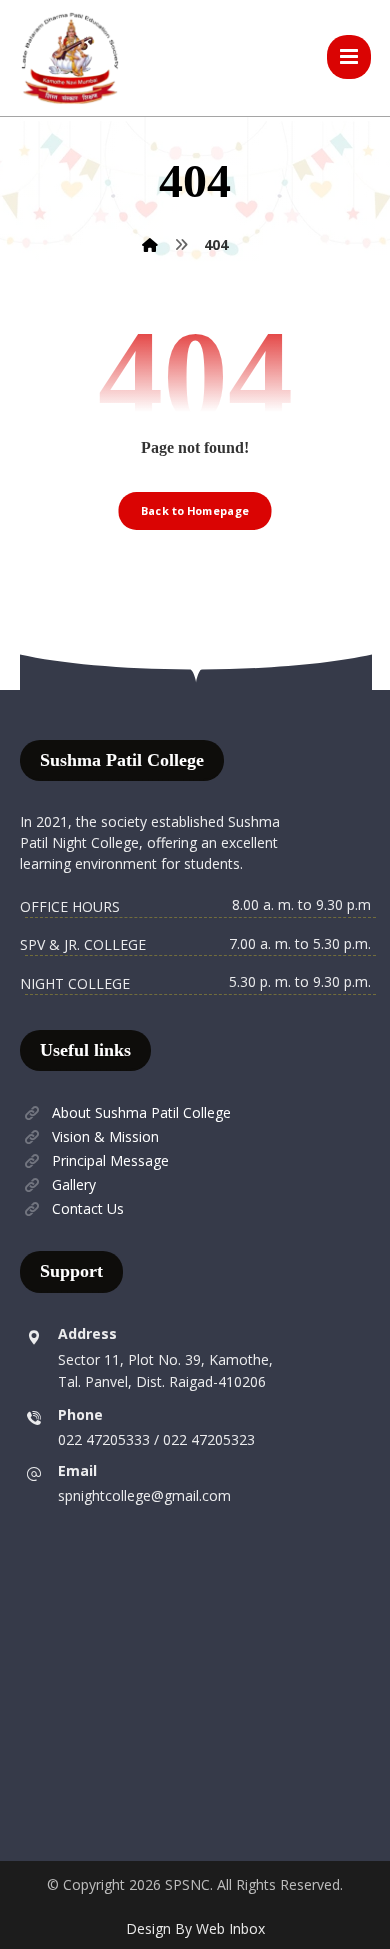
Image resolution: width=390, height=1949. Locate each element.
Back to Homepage (195, 510)
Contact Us (88, 1208)
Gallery (74, 1184)
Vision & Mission (105, 1136)
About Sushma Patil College (141, 1112)
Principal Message (110, 1160)
